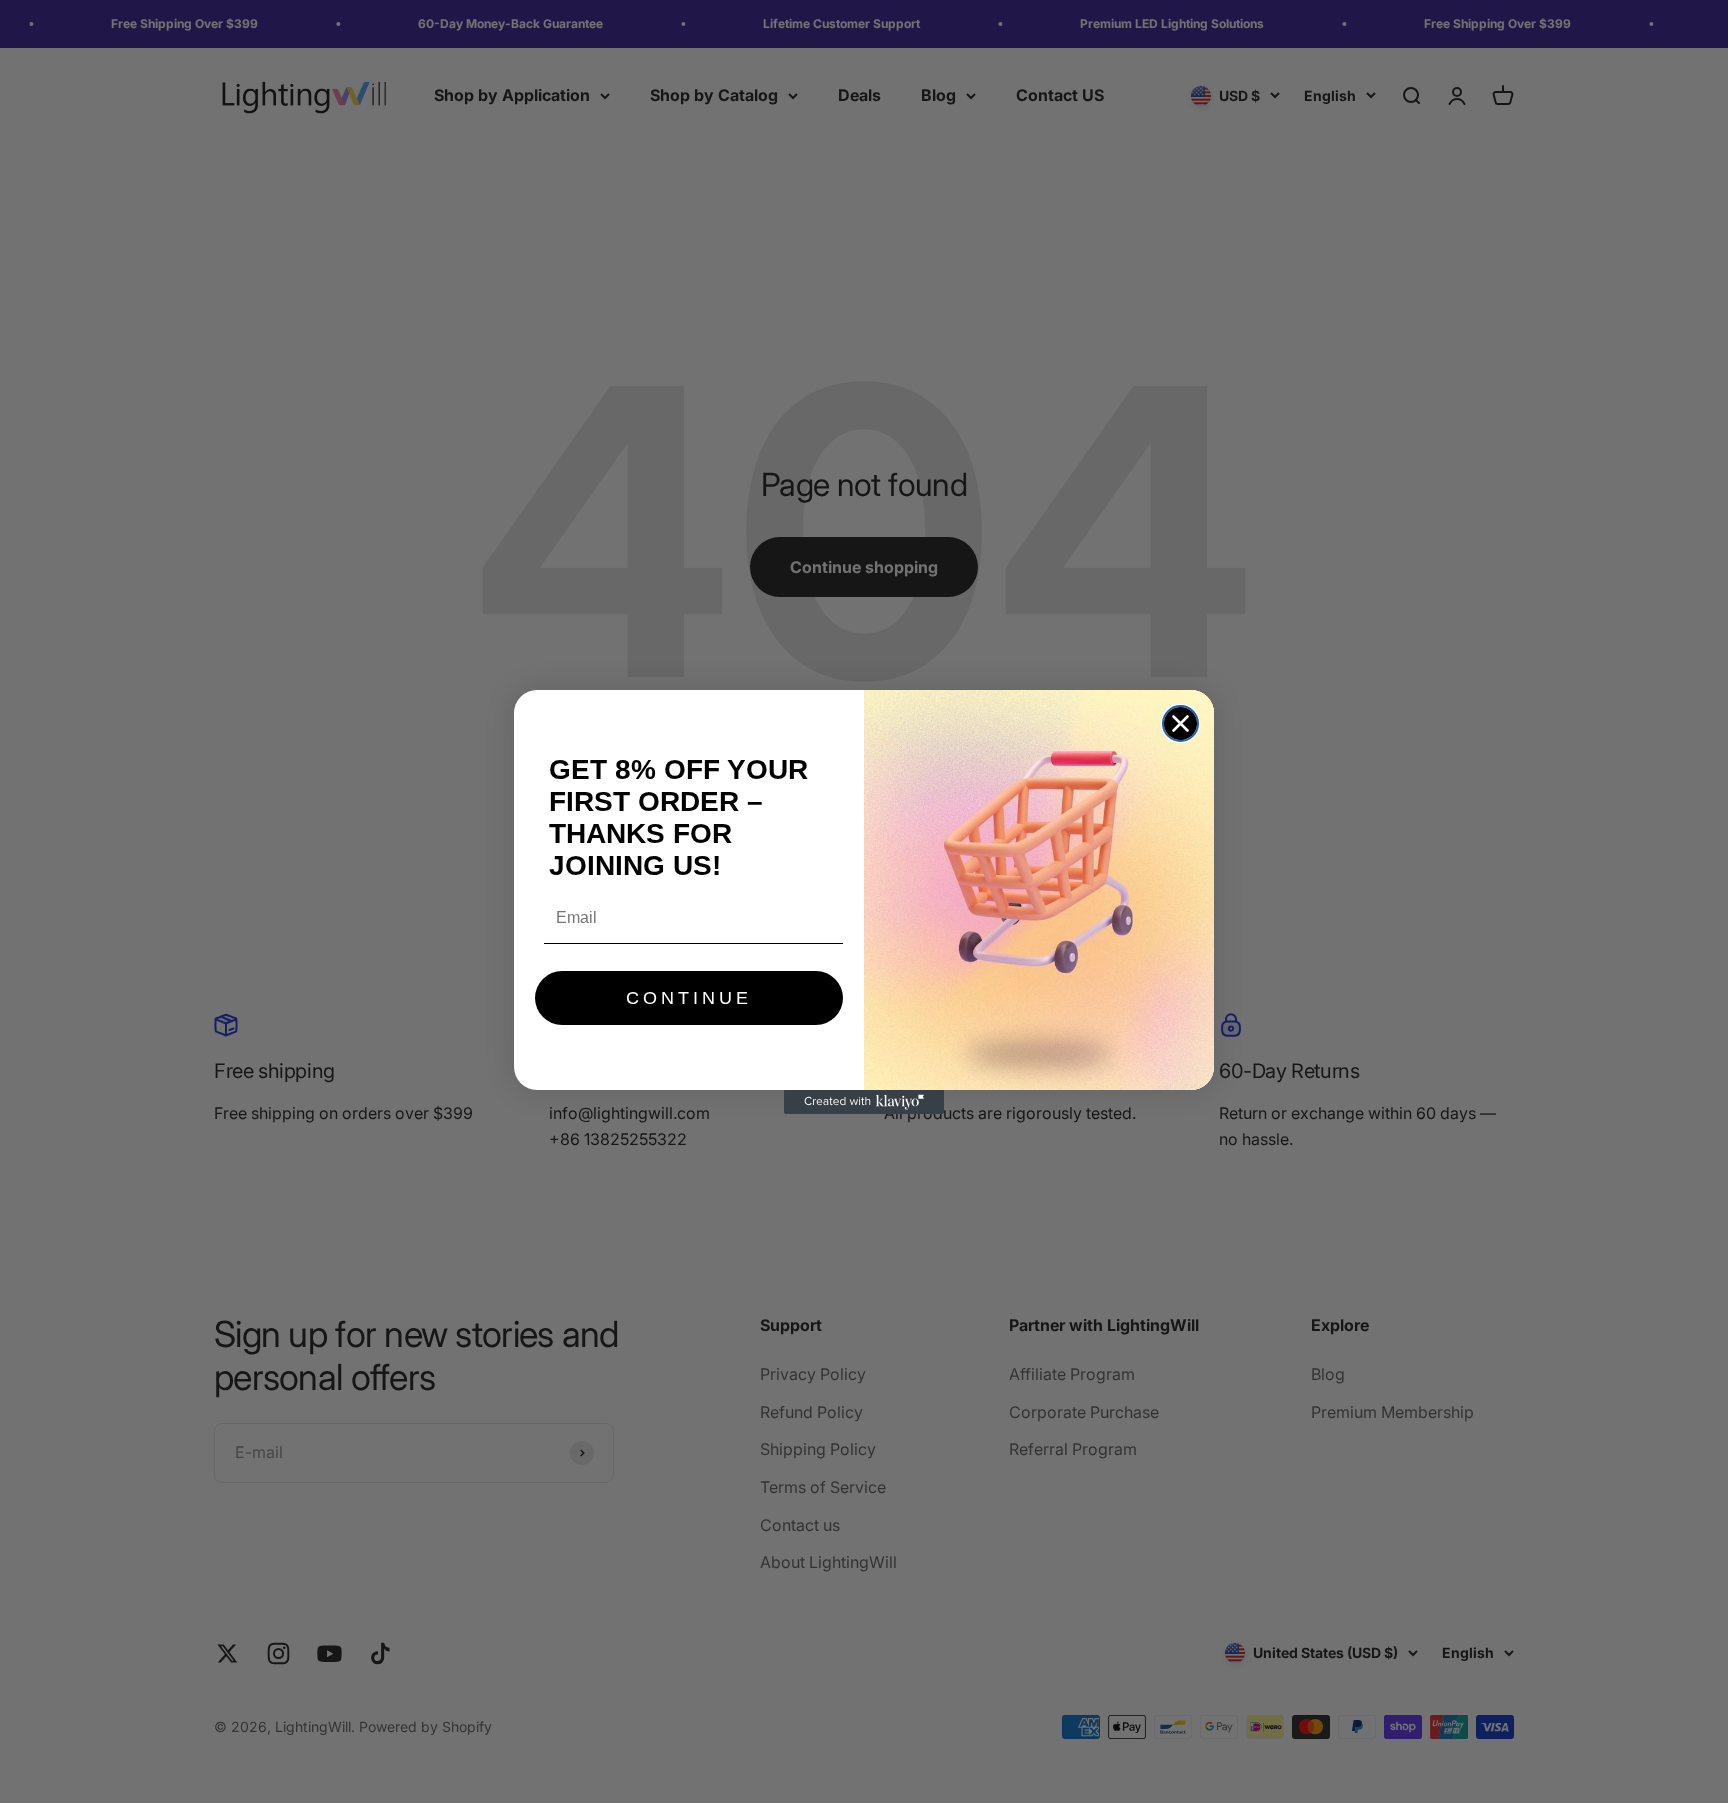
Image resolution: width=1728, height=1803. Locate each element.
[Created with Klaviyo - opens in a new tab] (864, 1102)
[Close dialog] (1180, 723)
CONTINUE (689, 998)
